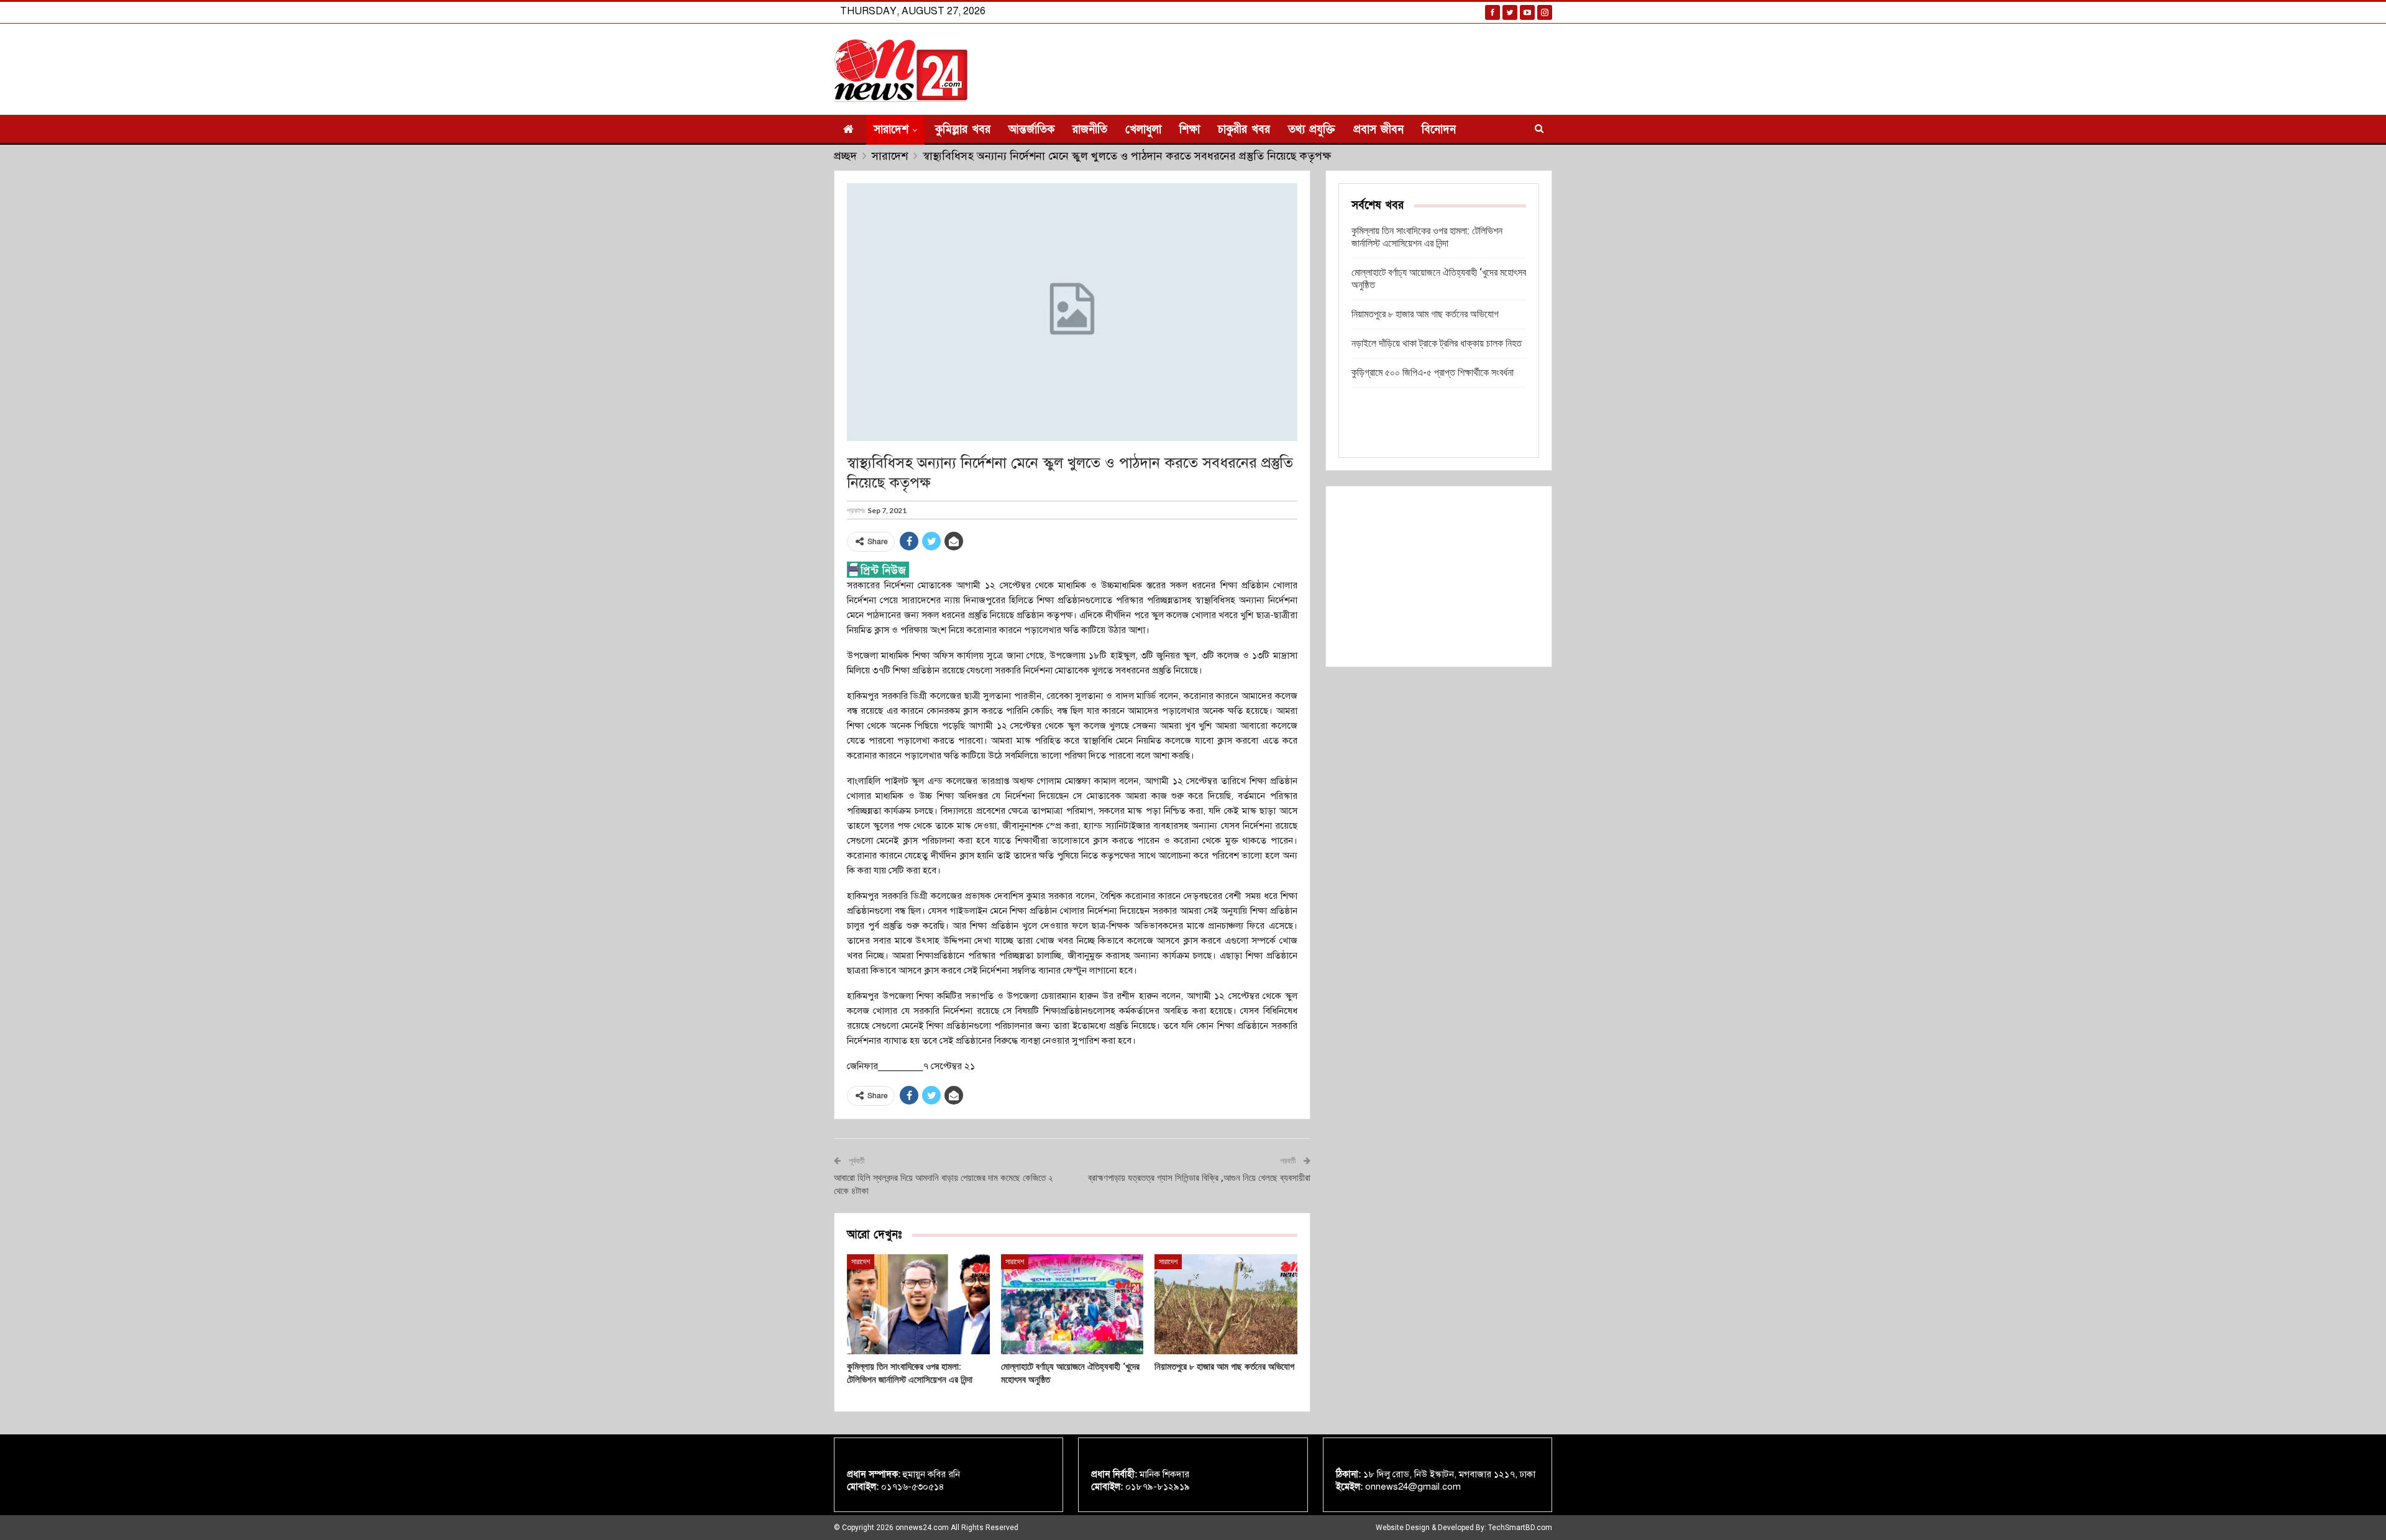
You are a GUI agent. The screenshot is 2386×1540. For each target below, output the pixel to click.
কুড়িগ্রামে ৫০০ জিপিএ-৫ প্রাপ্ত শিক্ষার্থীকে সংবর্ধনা (1433, 372)
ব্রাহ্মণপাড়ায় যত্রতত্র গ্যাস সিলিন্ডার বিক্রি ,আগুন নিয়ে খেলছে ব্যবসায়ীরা (1199, 1178)
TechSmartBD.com (1520, 1528)
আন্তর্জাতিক (1031, 130)
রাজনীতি (1090, 130)
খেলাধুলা (1143, 130)
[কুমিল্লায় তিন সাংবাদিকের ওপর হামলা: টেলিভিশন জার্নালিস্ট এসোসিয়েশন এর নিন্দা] (918, 1304)
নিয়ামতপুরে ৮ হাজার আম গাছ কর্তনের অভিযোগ (1425, 314)
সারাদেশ (891, 130)
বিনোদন (1439, 130)
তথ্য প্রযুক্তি (1312, 130)
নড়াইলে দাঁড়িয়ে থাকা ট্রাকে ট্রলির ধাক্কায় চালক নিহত (1437, 343)
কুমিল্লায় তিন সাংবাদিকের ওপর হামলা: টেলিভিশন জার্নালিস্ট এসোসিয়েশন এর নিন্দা (1427, 237)
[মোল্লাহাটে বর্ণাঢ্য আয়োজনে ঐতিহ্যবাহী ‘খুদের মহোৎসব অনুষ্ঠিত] (1072, 1304)
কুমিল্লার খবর (963, 130)
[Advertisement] (1439, 576)
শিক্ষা (1190, 130)
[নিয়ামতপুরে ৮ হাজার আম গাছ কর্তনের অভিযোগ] (1226, 1304)
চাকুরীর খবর (1244, 130)
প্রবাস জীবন (1378, 130)
